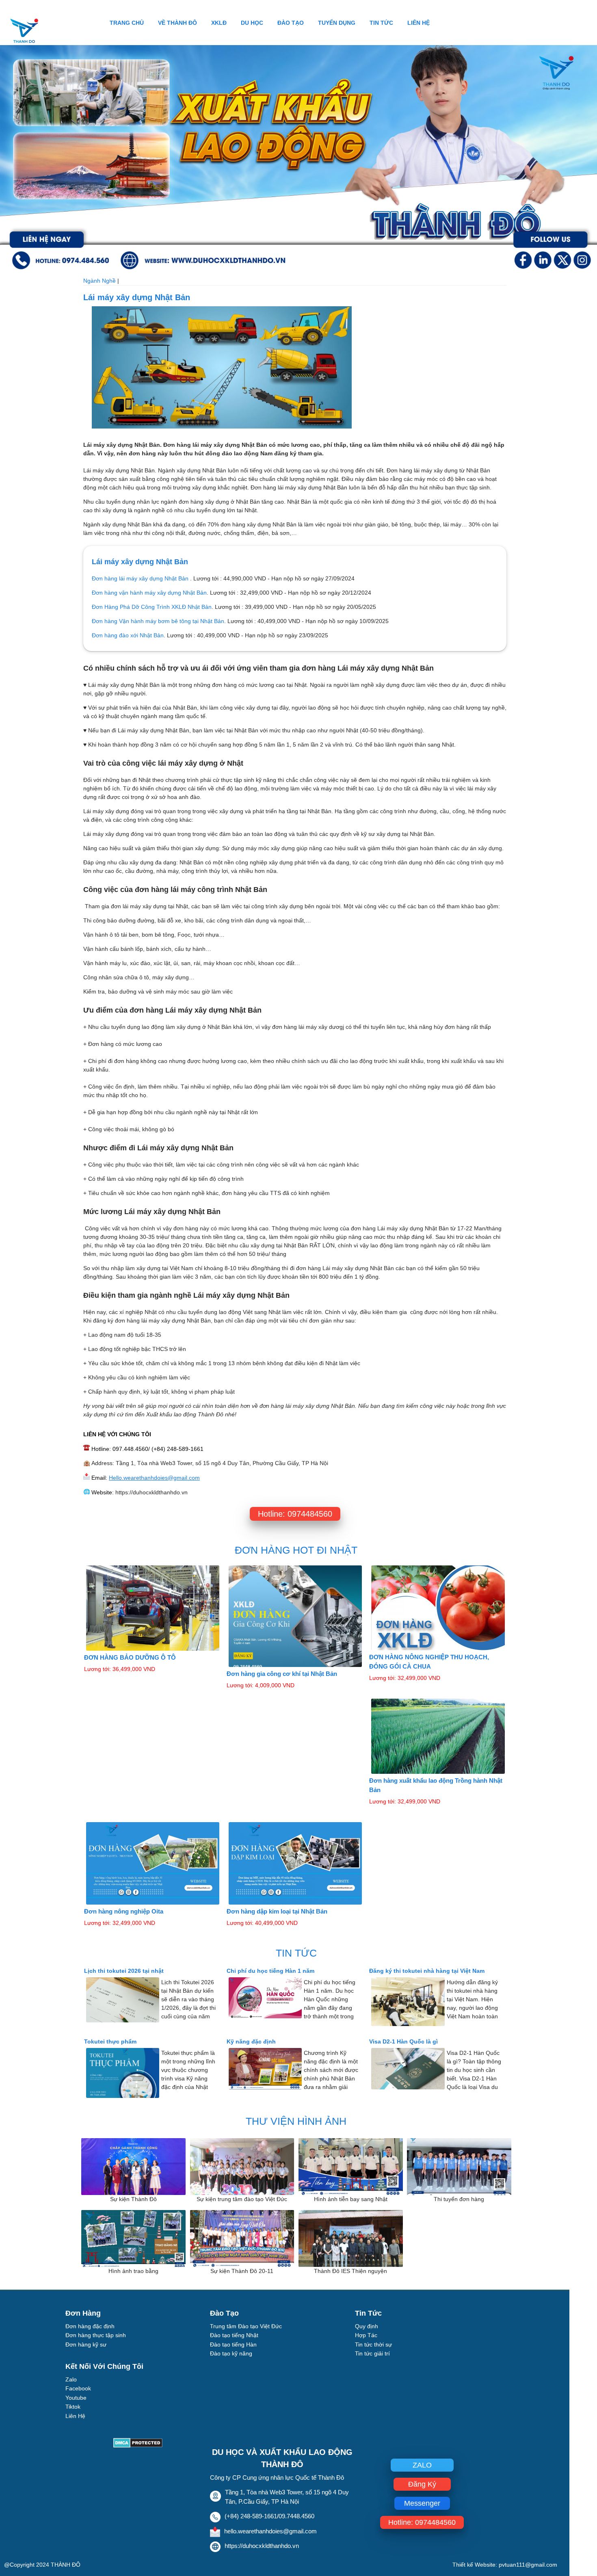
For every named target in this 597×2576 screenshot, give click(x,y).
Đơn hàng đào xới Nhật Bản (128, 635)
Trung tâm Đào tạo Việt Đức (246, 2326)
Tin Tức (381, 23)
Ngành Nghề (100, 281)
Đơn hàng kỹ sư (86, 2344)
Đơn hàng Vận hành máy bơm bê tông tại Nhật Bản (158, 621)
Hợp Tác (366, 2335)
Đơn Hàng (83, 2313)
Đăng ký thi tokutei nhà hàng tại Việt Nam (427, 1971)
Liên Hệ (419, 23)
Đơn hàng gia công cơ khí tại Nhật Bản (282, 1674)
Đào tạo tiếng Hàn (233, 2344)
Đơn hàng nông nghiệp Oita (124, 1911)
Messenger (422, 2503)
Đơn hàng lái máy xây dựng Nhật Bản (141, 578)
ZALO (422, 2465)
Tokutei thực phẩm (110, 2041)
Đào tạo (291, 23)
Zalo (71, 2379)
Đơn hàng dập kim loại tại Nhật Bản (277, 1911)
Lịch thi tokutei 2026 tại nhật (124, 1971)
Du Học (252, 23)
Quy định (367, 2326)
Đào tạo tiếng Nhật (234, 2335)
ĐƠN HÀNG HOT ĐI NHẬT (296, 1550)
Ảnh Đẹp (77, 2425)
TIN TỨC (296, 1953)
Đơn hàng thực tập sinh (96, 2335)
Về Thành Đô (177, 23)
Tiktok (73, 2407)
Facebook (78, 2388)
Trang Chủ (127, 23)
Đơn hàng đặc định (90, 2326)
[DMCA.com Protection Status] (138, 2445)
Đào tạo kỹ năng (231, 2353)
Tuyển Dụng (337, 23)
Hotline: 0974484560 (295, 1514)
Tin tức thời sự (373, 2344)
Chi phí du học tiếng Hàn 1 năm (270, 1971)
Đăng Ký (422, 2484)
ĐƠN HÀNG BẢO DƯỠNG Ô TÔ (130, 1657)
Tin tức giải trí (372, 2353)
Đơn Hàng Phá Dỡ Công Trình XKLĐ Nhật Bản (152, 607)
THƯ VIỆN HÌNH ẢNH (296, 2121)
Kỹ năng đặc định (251, 2041)
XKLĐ (219, 23)
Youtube (76, 2398)
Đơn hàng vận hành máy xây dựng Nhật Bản (149, 593)
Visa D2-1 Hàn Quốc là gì (403, 2041)
